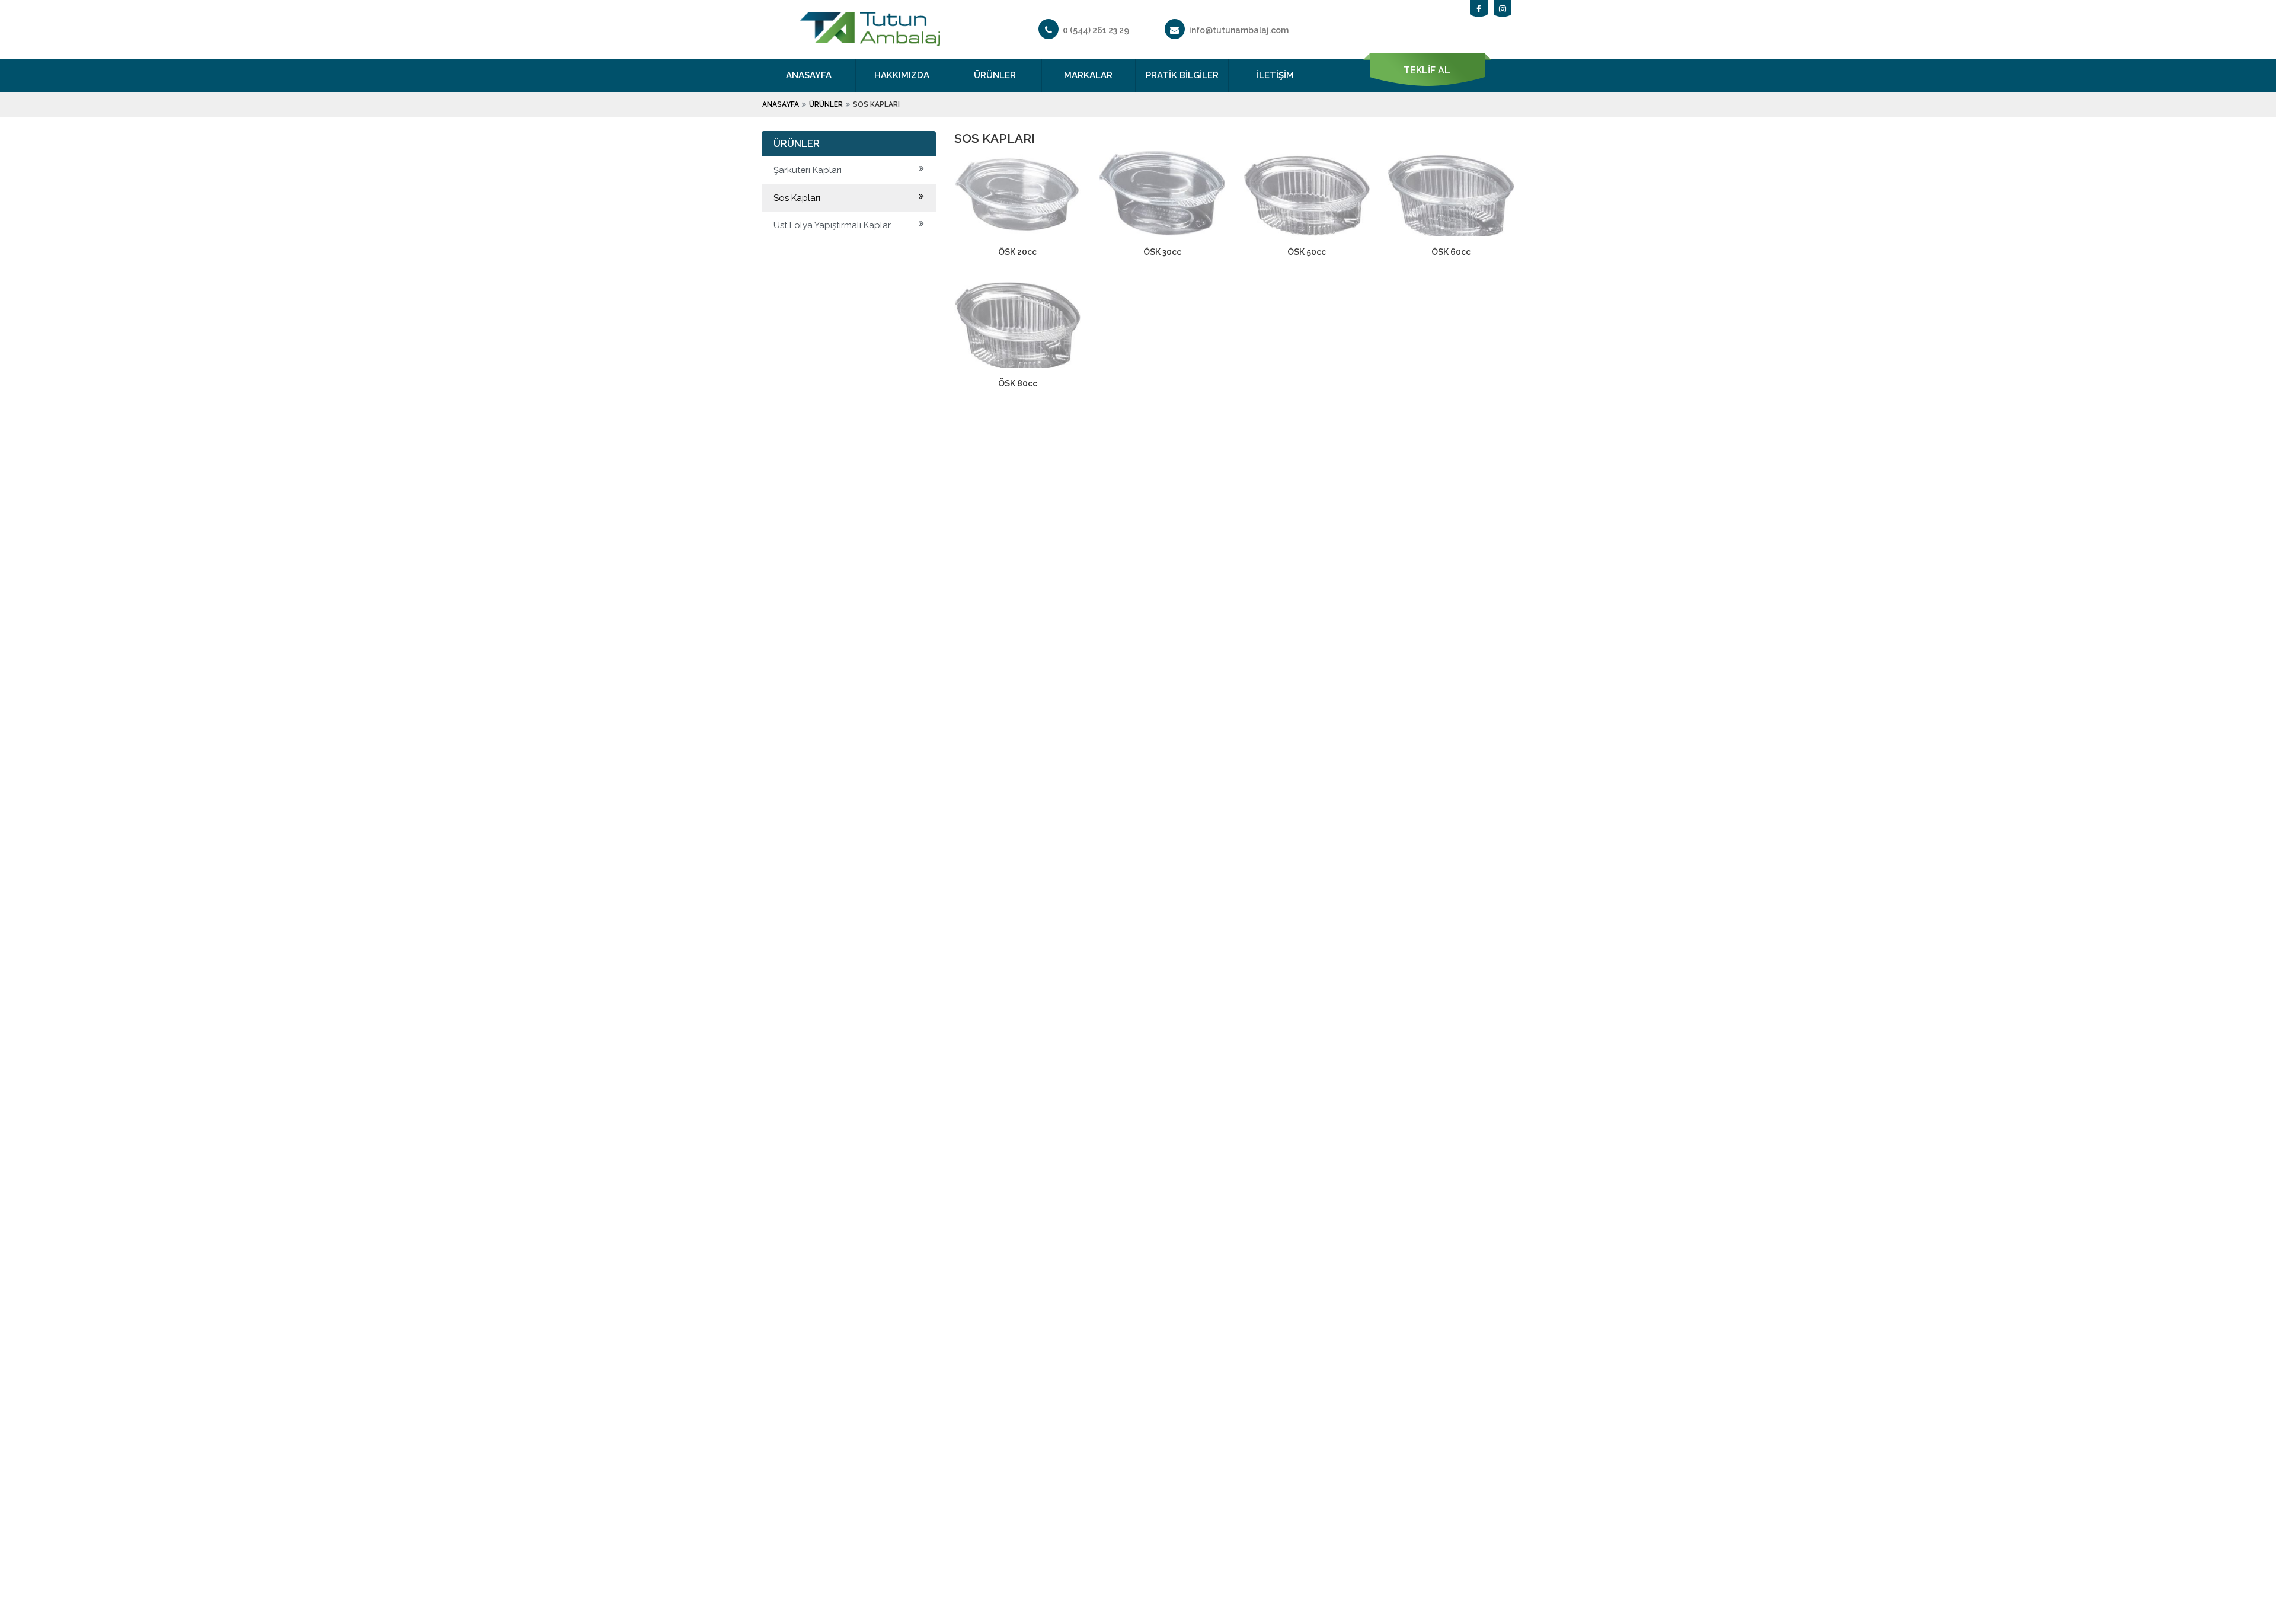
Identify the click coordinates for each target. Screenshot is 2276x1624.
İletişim (1275, 75)
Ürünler (995, 75)
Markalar (1088, 75)
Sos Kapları (797, 198)
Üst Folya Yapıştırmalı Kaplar (832, 225)
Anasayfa (809, 75)
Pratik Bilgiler (1182, 75)
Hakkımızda (902, 75)
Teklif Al (1427, 70)
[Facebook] (1479, 9)
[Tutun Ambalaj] (870, 39)
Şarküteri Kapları (808, 170)
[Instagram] (1503, 9)
